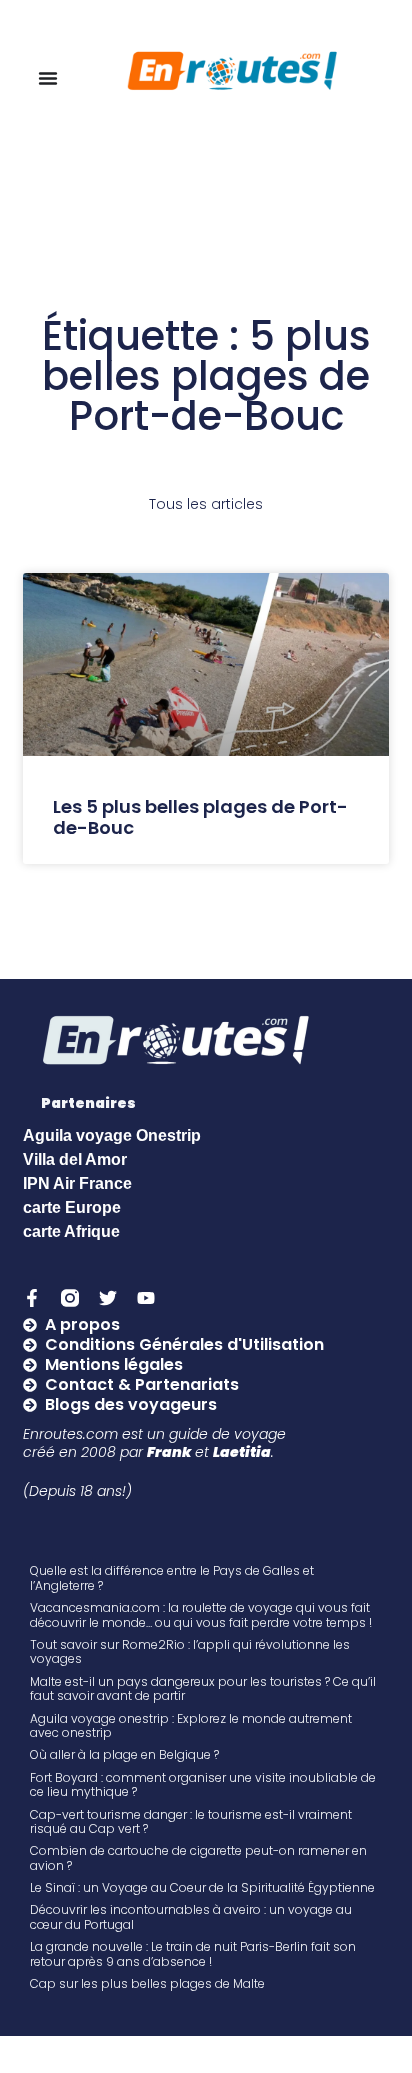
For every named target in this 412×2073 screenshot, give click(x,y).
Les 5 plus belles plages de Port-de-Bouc (200, 817)
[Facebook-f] (32, 1298)
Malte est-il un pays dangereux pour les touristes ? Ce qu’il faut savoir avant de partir (203, 1688)
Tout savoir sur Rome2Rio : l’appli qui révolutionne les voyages (190, 1651)
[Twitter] (108, 1298)
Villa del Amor (75, 1159)
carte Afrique (71, 1231)
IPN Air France (77, 1183)
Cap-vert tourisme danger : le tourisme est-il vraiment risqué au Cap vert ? (191, 1821)
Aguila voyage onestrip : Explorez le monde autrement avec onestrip (191, 1725)
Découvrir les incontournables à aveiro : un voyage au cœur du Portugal (191, 1916)
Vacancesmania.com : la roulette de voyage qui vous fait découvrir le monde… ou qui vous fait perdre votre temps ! (201, 1614)
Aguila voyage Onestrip (112, 1135)
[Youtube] (146, 1298)
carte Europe (72, 1207)
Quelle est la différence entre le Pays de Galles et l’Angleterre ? (172, 1577)
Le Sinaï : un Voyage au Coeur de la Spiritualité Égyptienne (202, 1887)
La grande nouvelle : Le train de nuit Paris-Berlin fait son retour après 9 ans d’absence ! (193, 1953)
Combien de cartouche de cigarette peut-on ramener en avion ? (198, 1857)
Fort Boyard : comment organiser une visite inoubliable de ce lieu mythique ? (203, 1784)
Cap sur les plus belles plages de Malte (147, 1983)
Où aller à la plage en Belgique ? (124, 1754)
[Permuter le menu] (48, 78)
